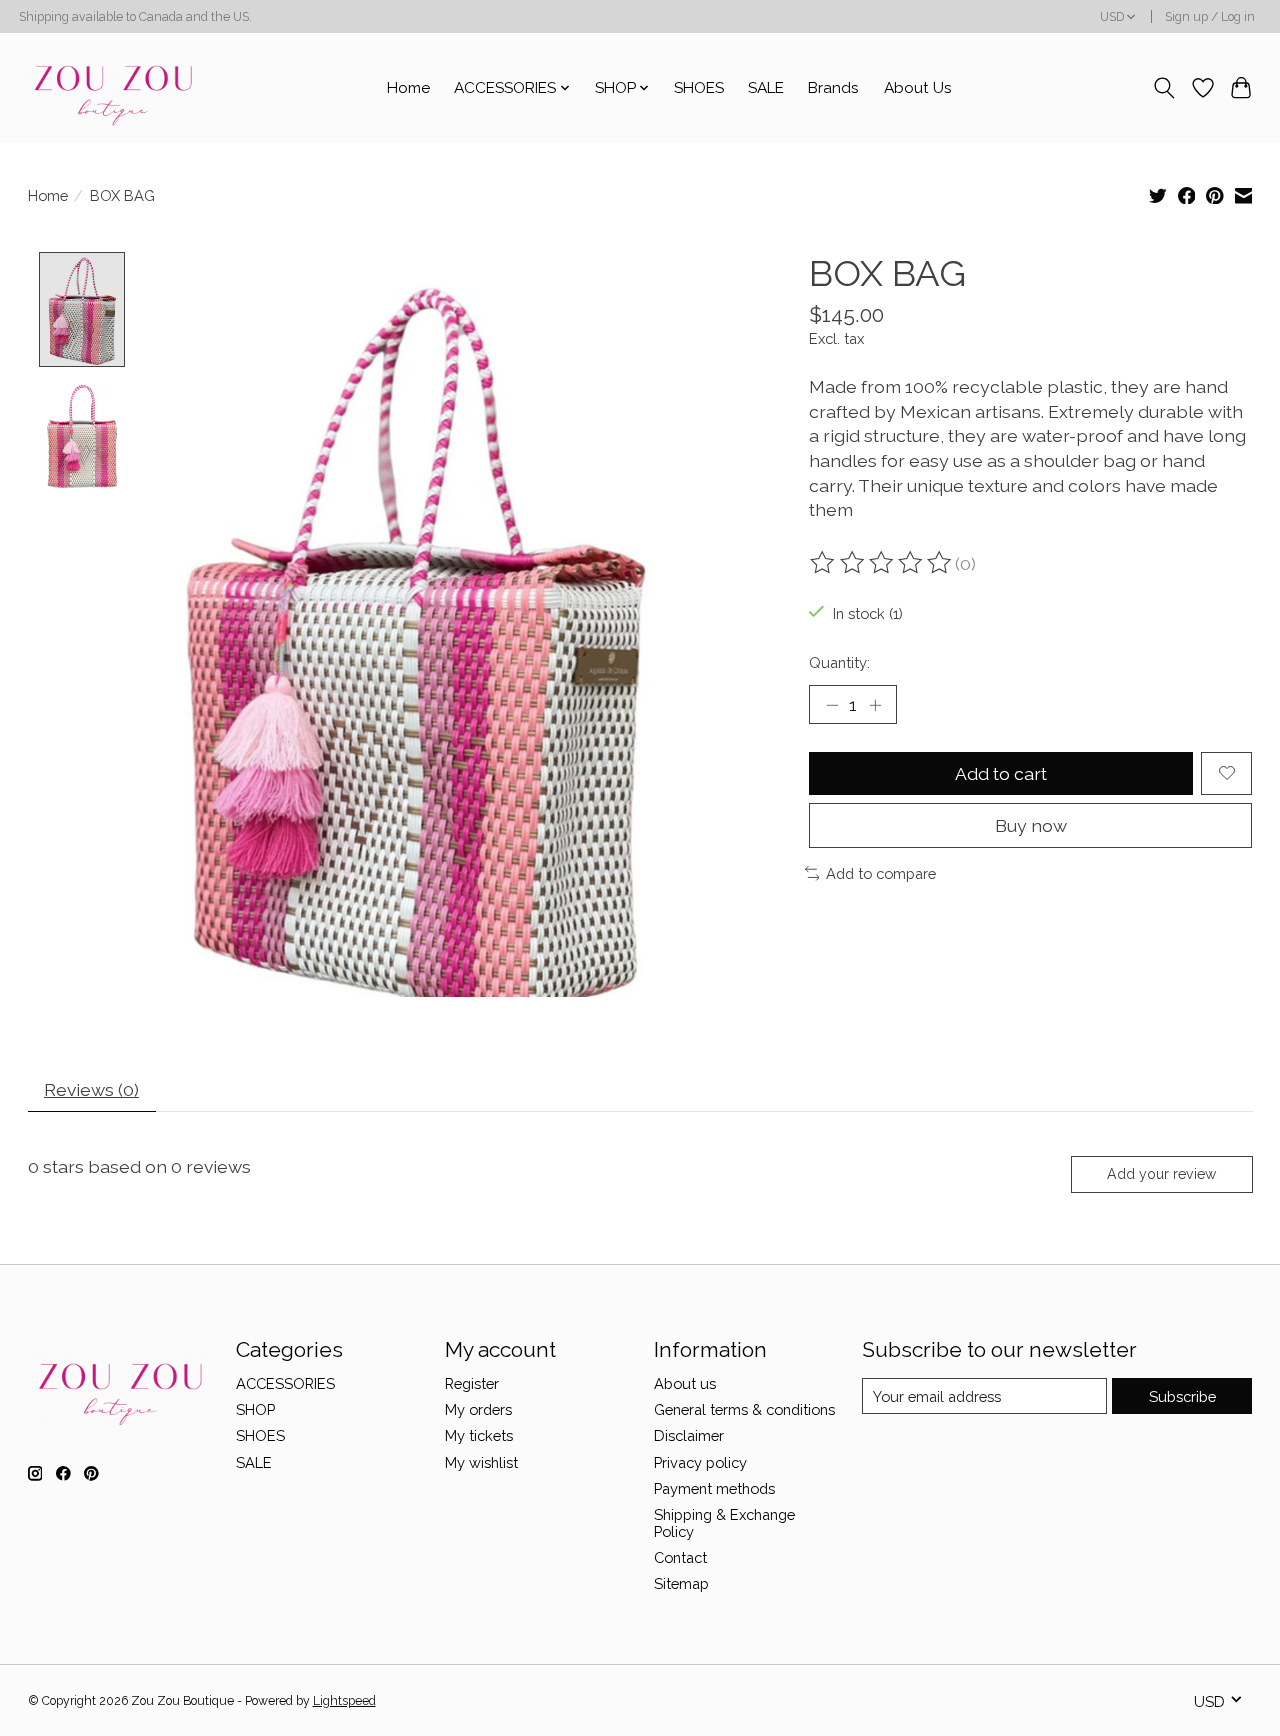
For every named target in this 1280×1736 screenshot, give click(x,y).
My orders (478, 1409)
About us (685, 1383)
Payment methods (714, 1488)
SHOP (255, 1409)
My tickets (479, 1435)
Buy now (1031, 825)
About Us (918, 88)
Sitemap (681, 1583)
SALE (766, 88)
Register (472, 1383)
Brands (833, 88)
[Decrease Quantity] (832, 704)
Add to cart (1001, 773)
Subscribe (1182, 1396)
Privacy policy (700, 1462)
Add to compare (881, 873)
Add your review (1161, 1174)
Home (408, 88)
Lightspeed (344, 1701)
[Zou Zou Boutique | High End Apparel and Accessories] (111, 87)
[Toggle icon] (1163, 88)
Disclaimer (689, 1435)
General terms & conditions (744, 1409)
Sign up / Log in (1210, 17)
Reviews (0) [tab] (91, 1089)
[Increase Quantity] (875, 704)
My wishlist (481, 1462)
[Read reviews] (882, 563)
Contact (680, 1557)
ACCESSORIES (285, 1383)
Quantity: (839, 662)
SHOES (699, 88)
